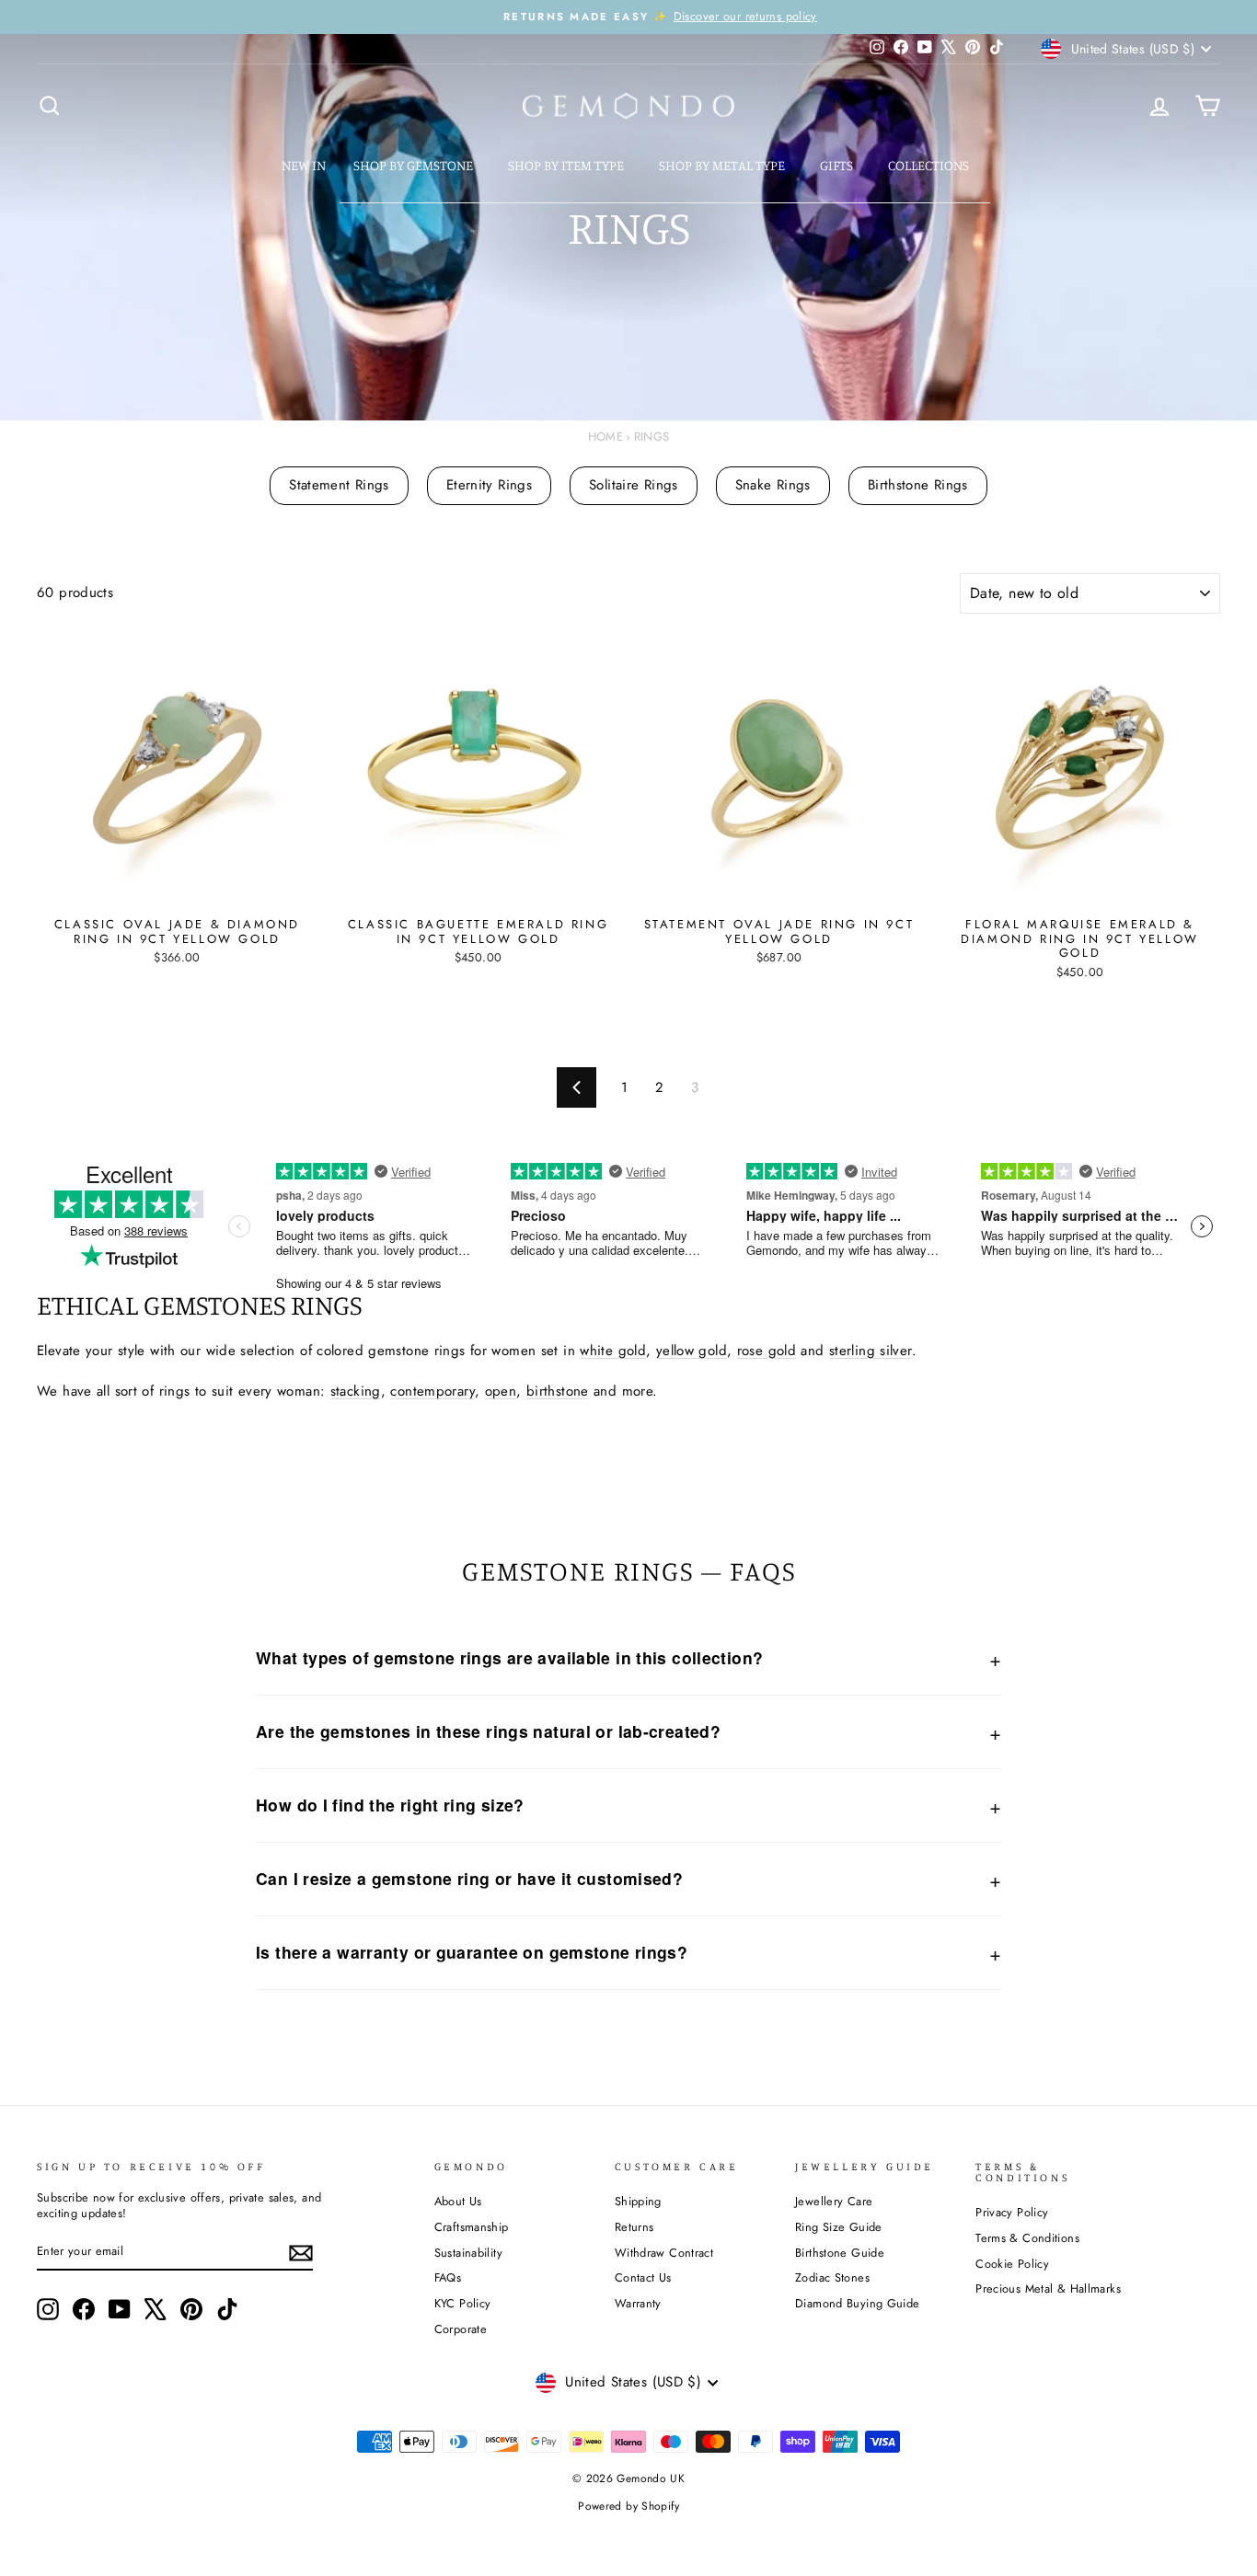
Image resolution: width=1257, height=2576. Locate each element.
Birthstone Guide (840, 2253)
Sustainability (468, 2253)
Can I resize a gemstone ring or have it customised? (469, 1878)
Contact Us (643, 2277)
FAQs (448, 2277)
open (501, 1391)
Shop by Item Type (567, 165)
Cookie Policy (1012, 2264)
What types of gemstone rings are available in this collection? (509, 1657)
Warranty (638, 2303)
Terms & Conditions (1027, 2238)
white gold (613, 1351)
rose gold (767, 1351)
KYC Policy (463, 2303)
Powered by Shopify (628, 2506)
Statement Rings (339, 485)
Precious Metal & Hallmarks (1048, 2288)
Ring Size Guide (839, 2227)
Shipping (638, 2201)
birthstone (558, 1391)
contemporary (432, 1391)
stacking (356, 1391)
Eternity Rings (489, 485)
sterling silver (871, 1351)
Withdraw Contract (664, 2253)
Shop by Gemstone (415, 165)
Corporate (461, 2329)
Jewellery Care (834, 2201)
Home (606, 437)
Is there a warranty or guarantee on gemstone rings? (472, 1952)
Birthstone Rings (918, 485)
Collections (930, 165)
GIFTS (838, 165)
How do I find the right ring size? (390, 1805)
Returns (634, 2227)
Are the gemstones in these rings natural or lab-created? (488, 1731)
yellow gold (692, 1351)
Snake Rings (773, 485)
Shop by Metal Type (723, 165)
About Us (458, 2201)
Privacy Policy (1012, 2212)
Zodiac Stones (832, 2277)
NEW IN (304, 165)
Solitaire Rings (634, 485)
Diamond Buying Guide (858, 2303)
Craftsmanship (472, 2227)
